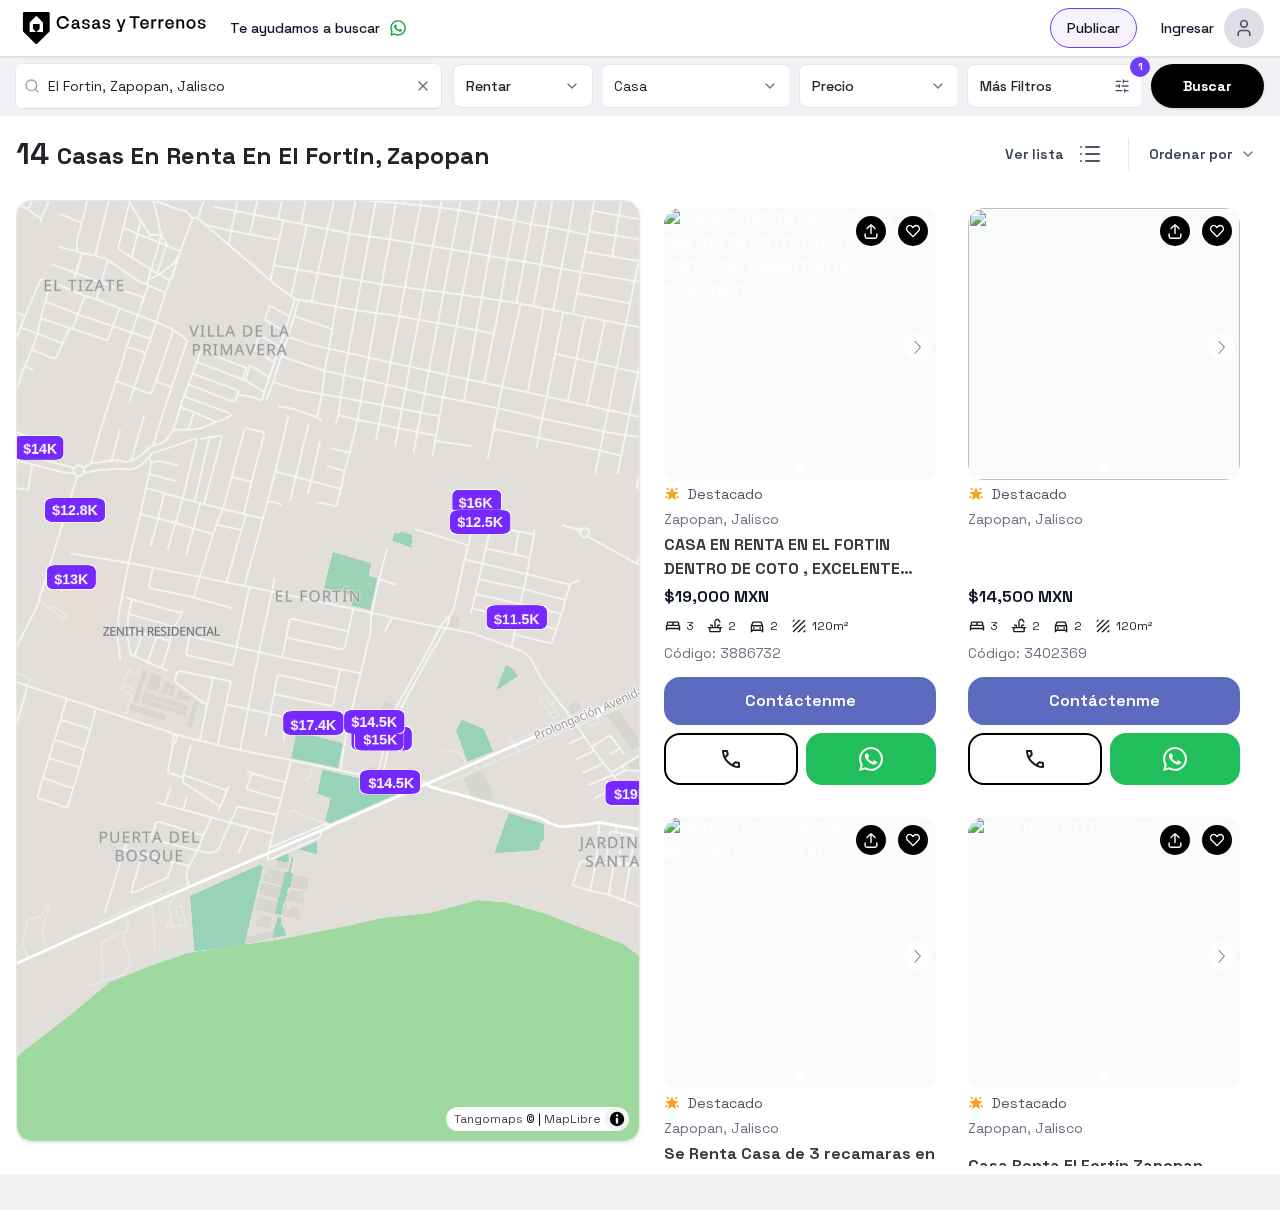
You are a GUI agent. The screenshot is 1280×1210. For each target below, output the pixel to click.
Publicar (1093, 28)
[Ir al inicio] (111, 28)
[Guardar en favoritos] (913, 231)
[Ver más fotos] (800, 344)
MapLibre (572, 1119)
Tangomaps (488, 1119)
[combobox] (225, 86)
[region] (328, 671)
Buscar (1207, 86)
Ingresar (1187, 28)
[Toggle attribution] (617, 1119)
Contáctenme (800, 700)
